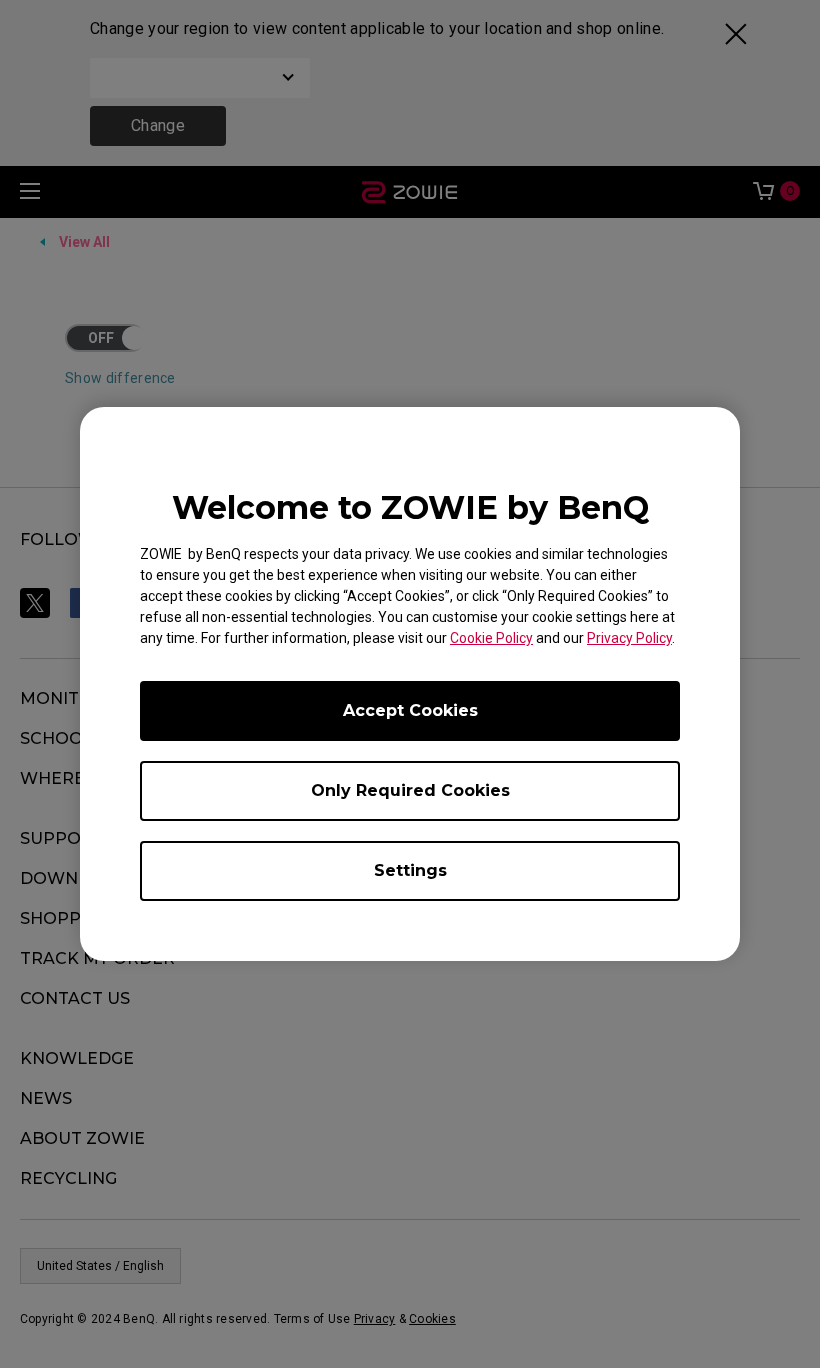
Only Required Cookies (410, 790)
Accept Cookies (410, 710)
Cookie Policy (491, 638)
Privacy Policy (629, 638)
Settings (410, 870)
